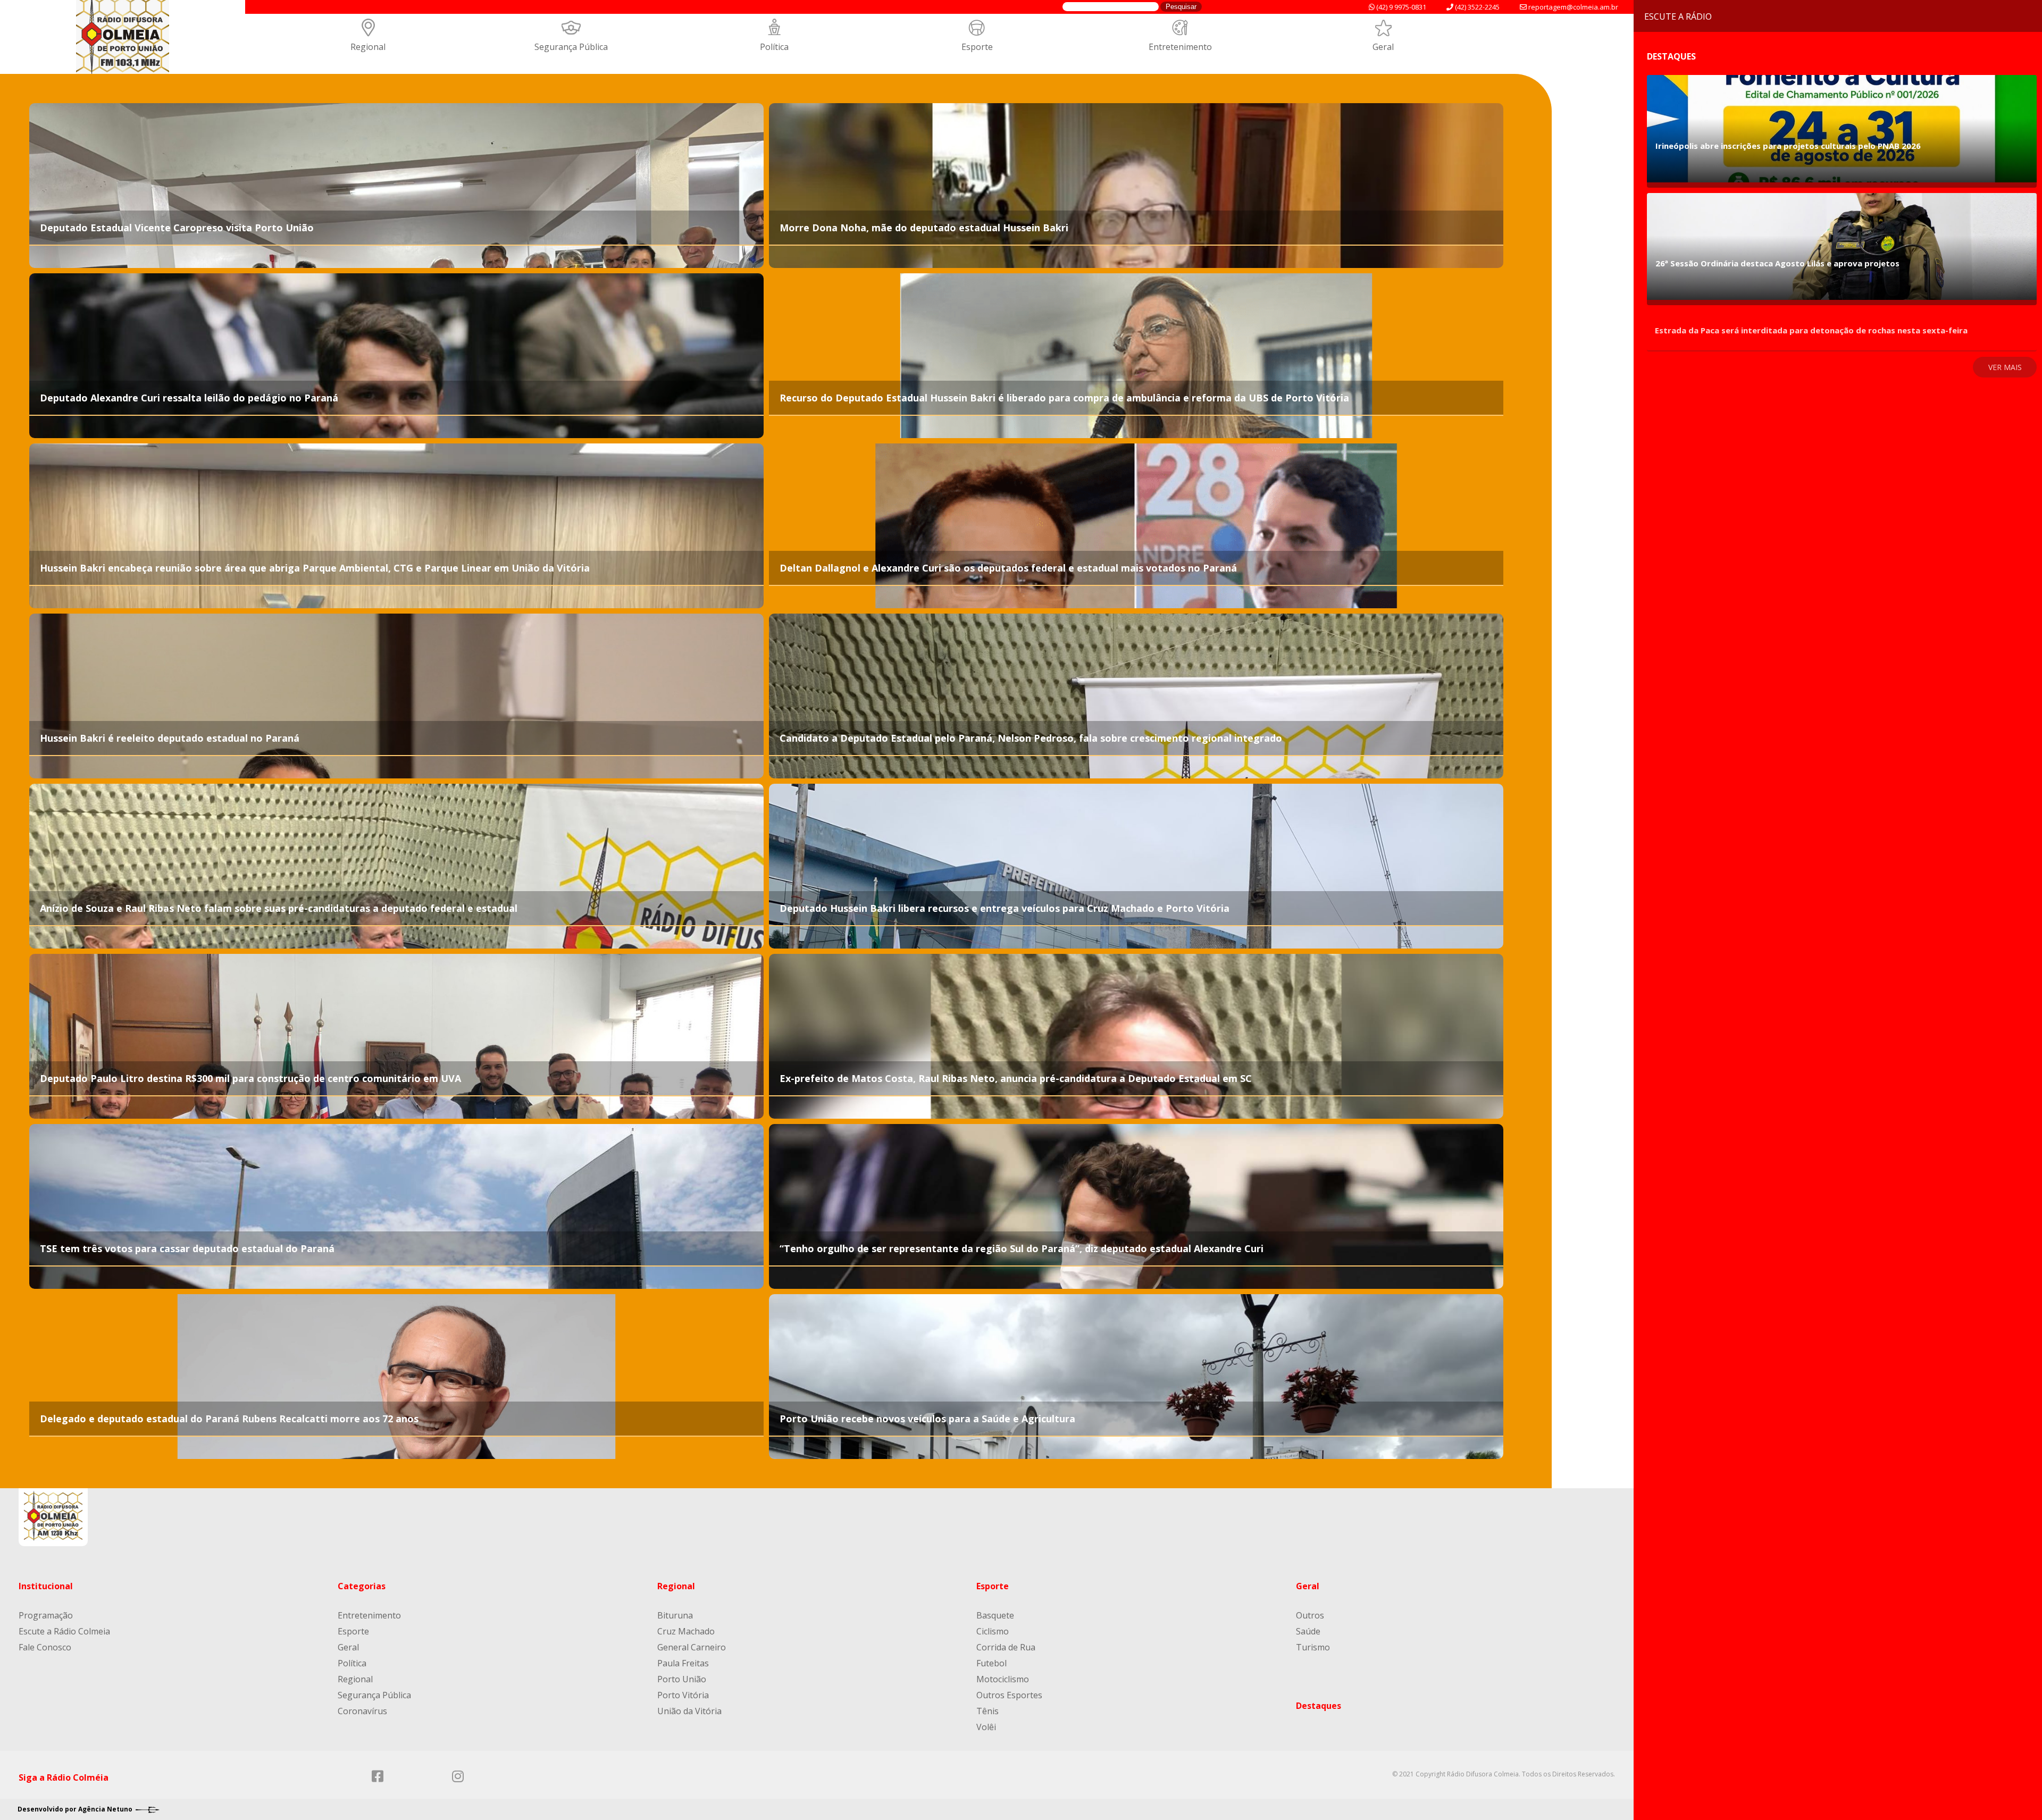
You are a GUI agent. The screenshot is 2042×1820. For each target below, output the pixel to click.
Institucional (46, 1586)
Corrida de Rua (1006, 1647)
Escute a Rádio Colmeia (64, 1631)
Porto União (682, 1679)
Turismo (1313, 1647)
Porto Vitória (683, 1695)
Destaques (1319, 1706)
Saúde (1308, 1631)
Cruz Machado (686, 1631)
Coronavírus (362, 1711)
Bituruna (675, 1615)
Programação (46, 1615)
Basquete (995, 1615)
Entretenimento (1180, 47)
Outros (1310, 1615)
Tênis (987, 1711)
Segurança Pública (571, 47)
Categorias (362, 1586)
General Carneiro (692, 1647)
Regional (368, 47)
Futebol (991, 1663)
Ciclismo (993, 1631)
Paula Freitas (683, 1663)
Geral (1383, 47)
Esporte (977, 47)
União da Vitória (689, 1711)
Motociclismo (1003, 1679)
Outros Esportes (1009, 1695)
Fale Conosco (45, 1647)
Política (774, 47)
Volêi (986, 1727)
